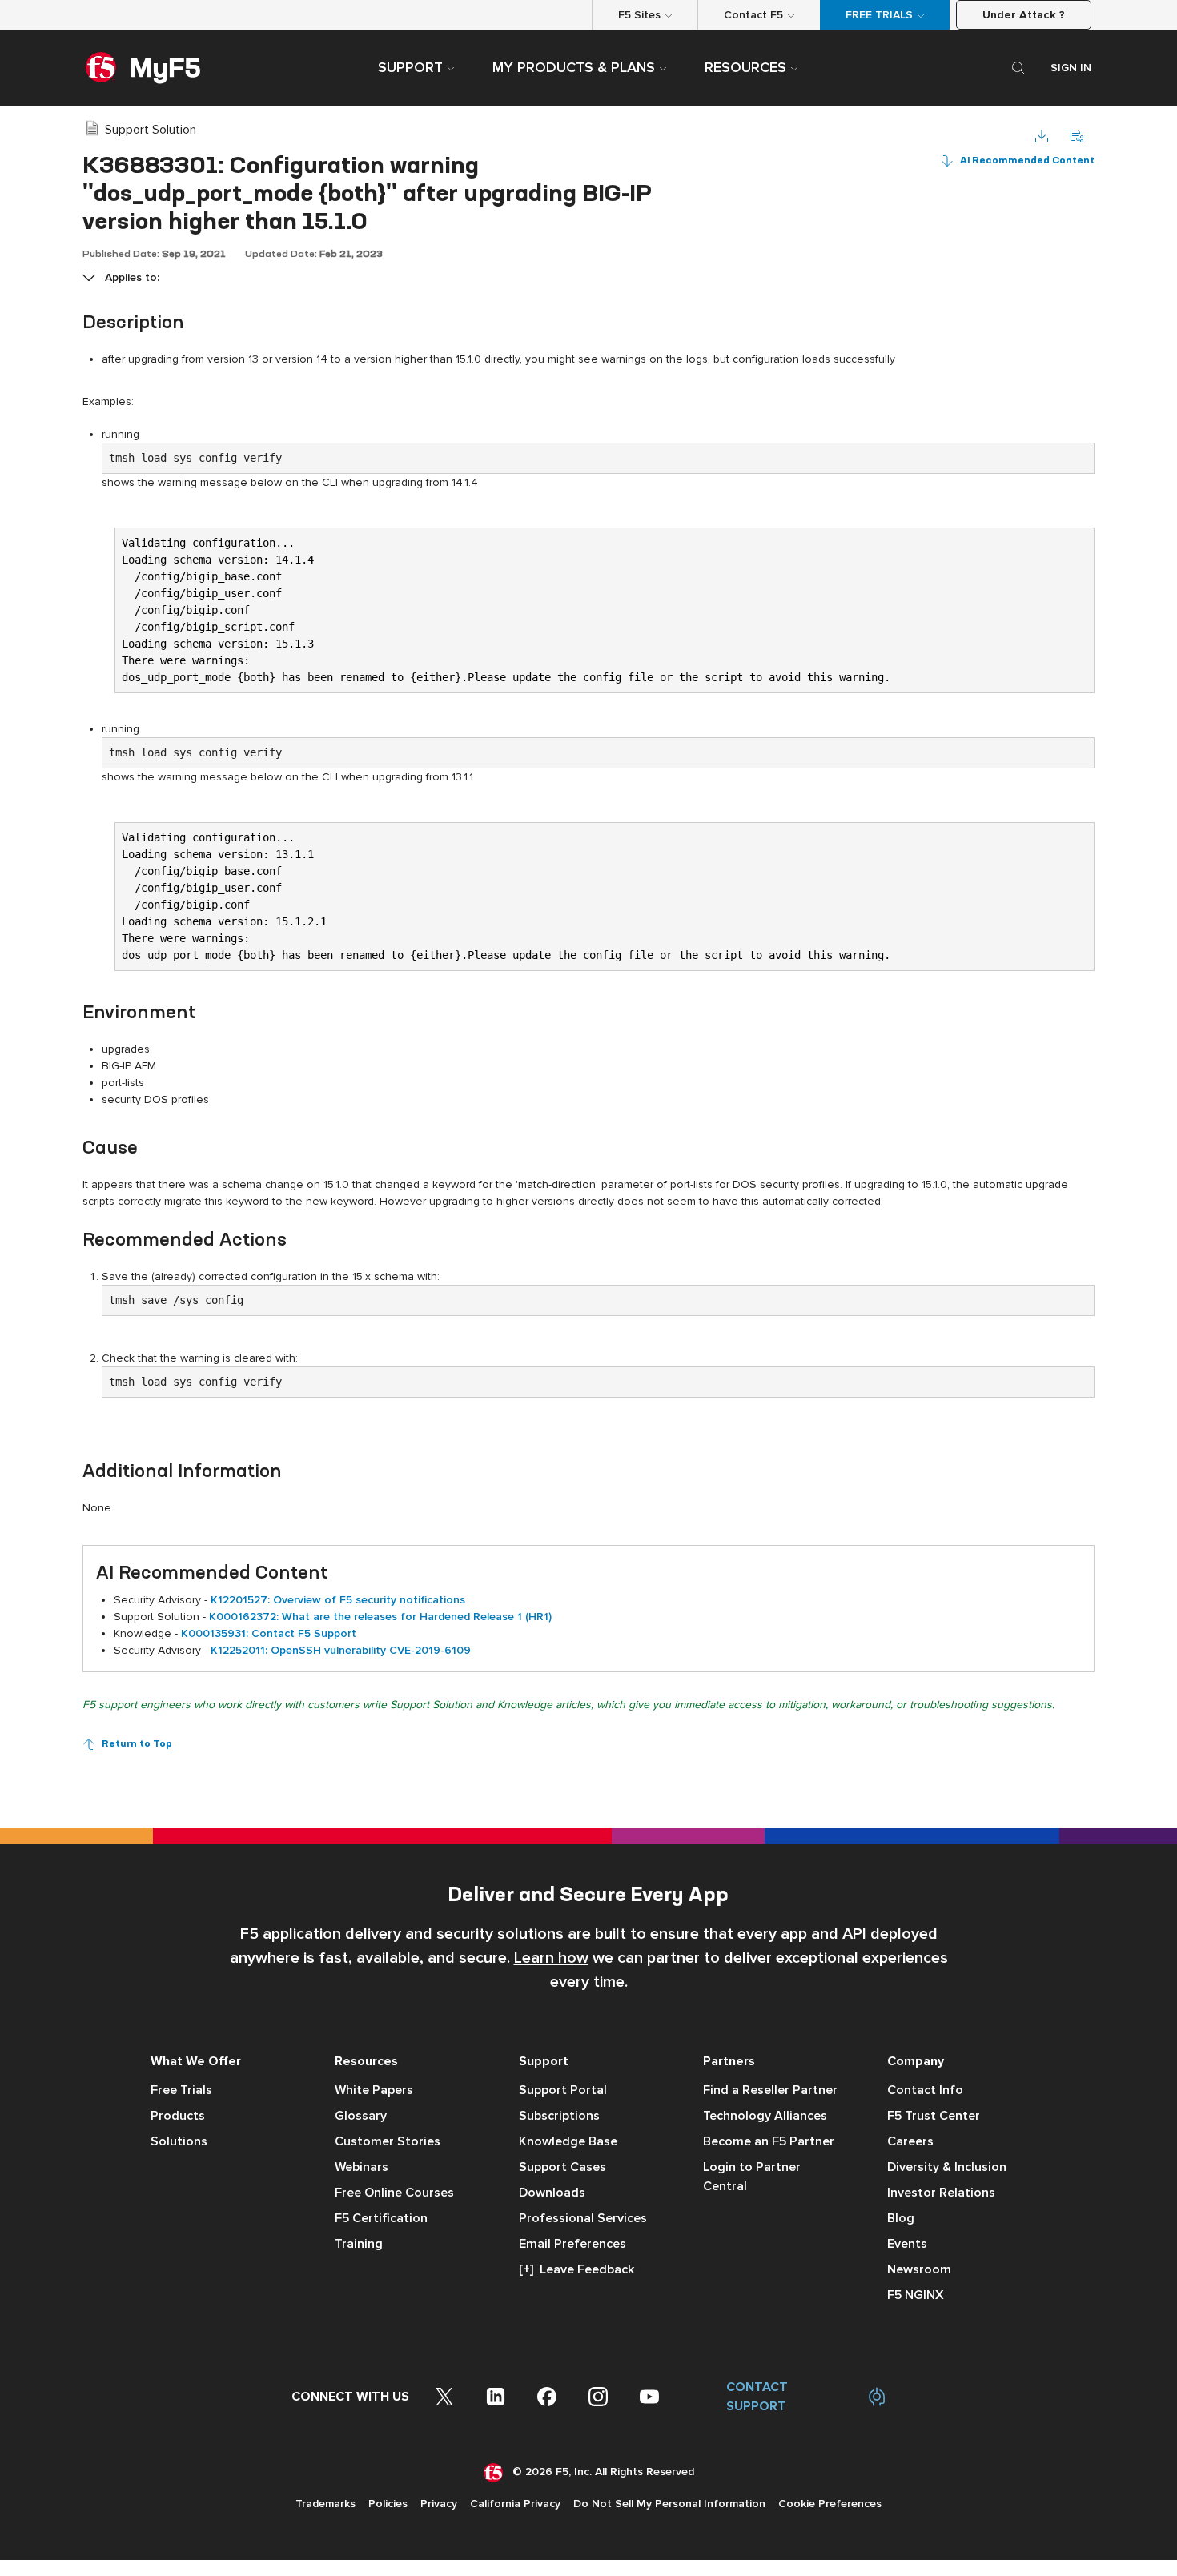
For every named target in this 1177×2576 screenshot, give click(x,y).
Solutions (179, 2141)
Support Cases (562, 2167)
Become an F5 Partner (769, 2141)
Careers (910, 2141)
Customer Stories (388, 2141)
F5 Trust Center (934, 2116)
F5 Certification (381, 2218)
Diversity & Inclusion (947, 2167)
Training (359, 2244)
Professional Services (583, 2218)
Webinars (362, 2167)
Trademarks (325, 2504)
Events (907, 2244)
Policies (388, 2504)
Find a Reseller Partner (770, 2090)
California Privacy (515, 2504)
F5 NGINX (916, 2295)
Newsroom (919, 2269)
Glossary (361, 2116)
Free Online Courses (394, 2193)
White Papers (374, 2090)
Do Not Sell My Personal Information (669, 2504)
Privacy (439, 2504)
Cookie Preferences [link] (830, 2504)
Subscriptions (559, 2116)
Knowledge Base (568, 2141)
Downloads (552, 2193)
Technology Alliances (765, 2116)
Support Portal (563, 2090)
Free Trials (181, 2090)
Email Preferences (572, 2244)
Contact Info (925, 2090)
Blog (901, 2218)
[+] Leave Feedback (576, 2269)
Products (178, 2116)
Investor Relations (941, 2193)
